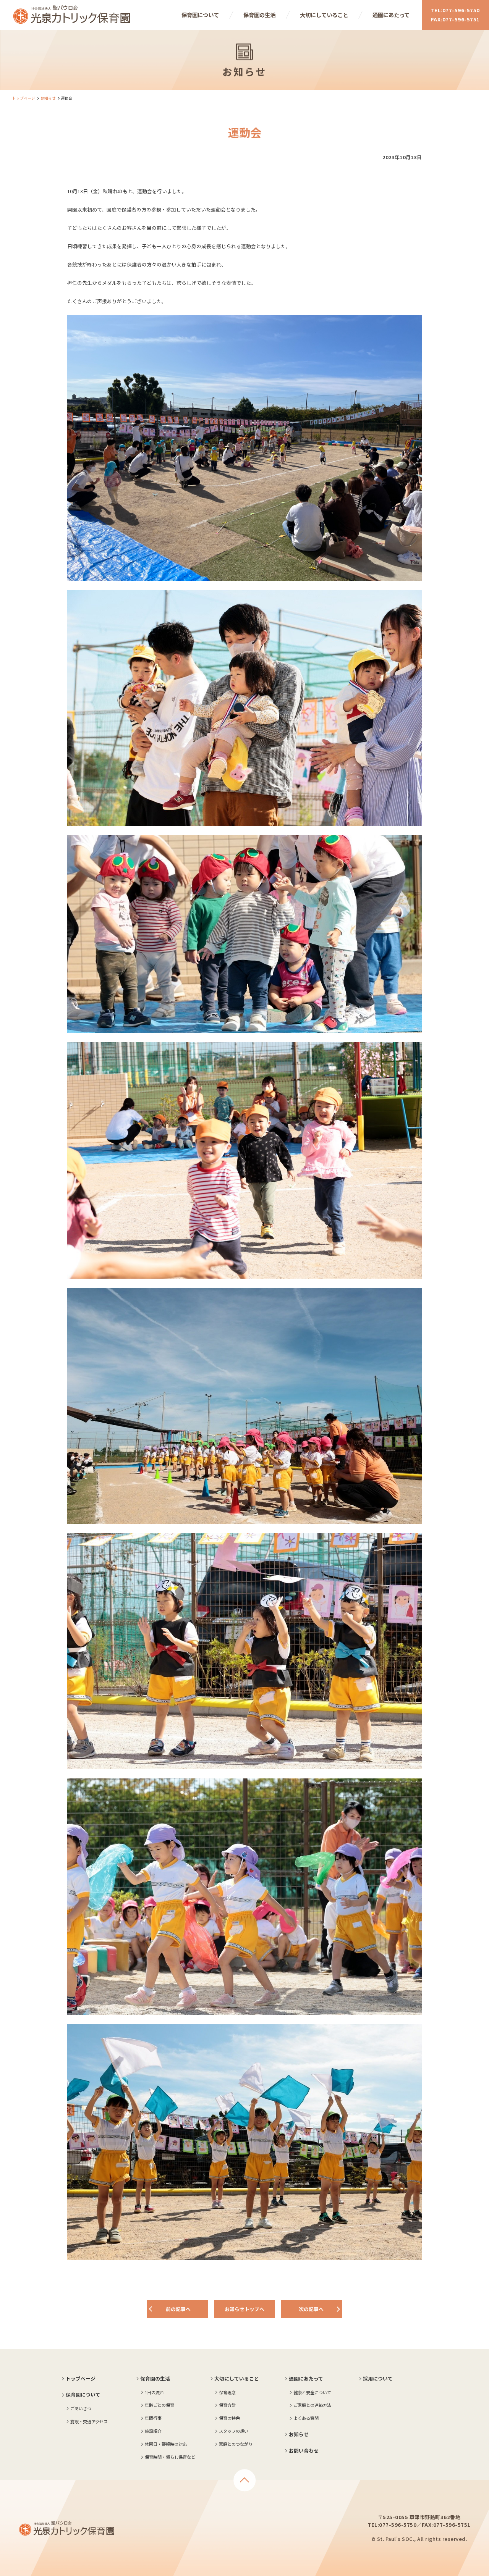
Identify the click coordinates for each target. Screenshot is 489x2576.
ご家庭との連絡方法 (312, 2405)
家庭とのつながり (236, 2444)
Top (244, 2480)
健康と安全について (312, 2392)
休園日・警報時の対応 (166, 2444)
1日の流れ (154, 2392)
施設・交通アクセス (89, 2421)
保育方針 (227, 2405)
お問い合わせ (304, 2451)
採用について (378, 2378)
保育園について (200, 15)
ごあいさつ (81, 2408)
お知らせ (48, 98)
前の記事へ (178, 2309)
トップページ (24, 98)
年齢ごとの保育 (159, 2405)
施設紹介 (153, 2431)
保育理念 (227, 2392)
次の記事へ (311, 2309)
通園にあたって (391, 15)
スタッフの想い (234, 2431)
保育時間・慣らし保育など (170, 2457)
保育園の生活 (259, 15)
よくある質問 (306, 2418)
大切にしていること (324, 15)
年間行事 (153, 2418)
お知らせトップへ (244, 2309)
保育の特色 (229, 2418)
